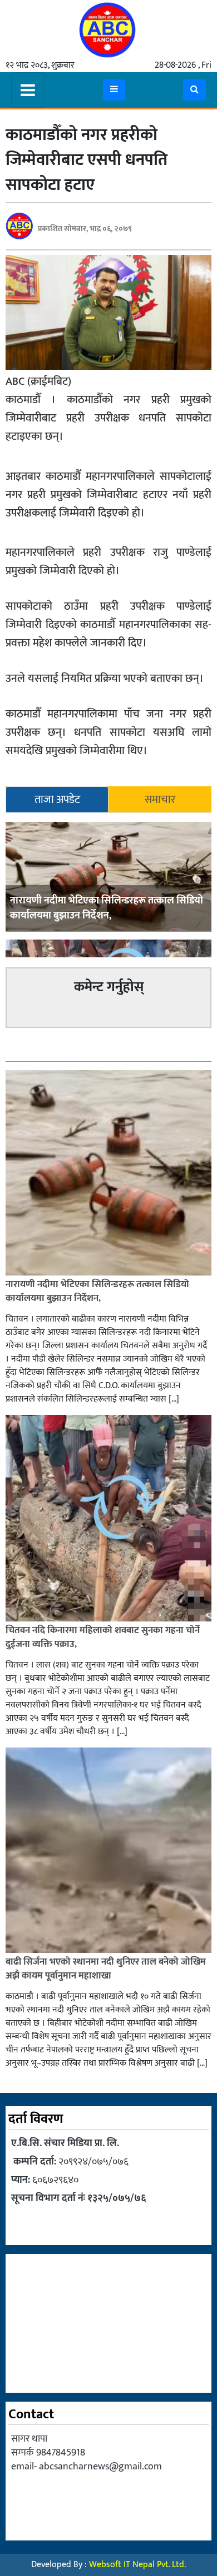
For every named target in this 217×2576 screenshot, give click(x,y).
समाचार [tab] (160, 800)
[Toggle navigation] (28, 90)
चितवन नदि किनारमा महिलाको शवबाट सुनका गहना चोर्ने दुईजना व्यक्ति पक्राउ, (103, 1638)
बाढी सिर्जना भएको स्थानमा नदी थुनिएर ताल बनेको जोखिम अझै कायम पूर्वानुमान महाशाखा (106, 1969)
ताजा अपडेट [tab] (57, 800)
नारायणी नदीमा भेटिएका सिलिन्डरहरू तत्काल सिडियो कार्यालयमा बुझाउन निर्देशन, (107, 908)
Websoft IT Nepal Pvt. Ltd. (137, 2565)
